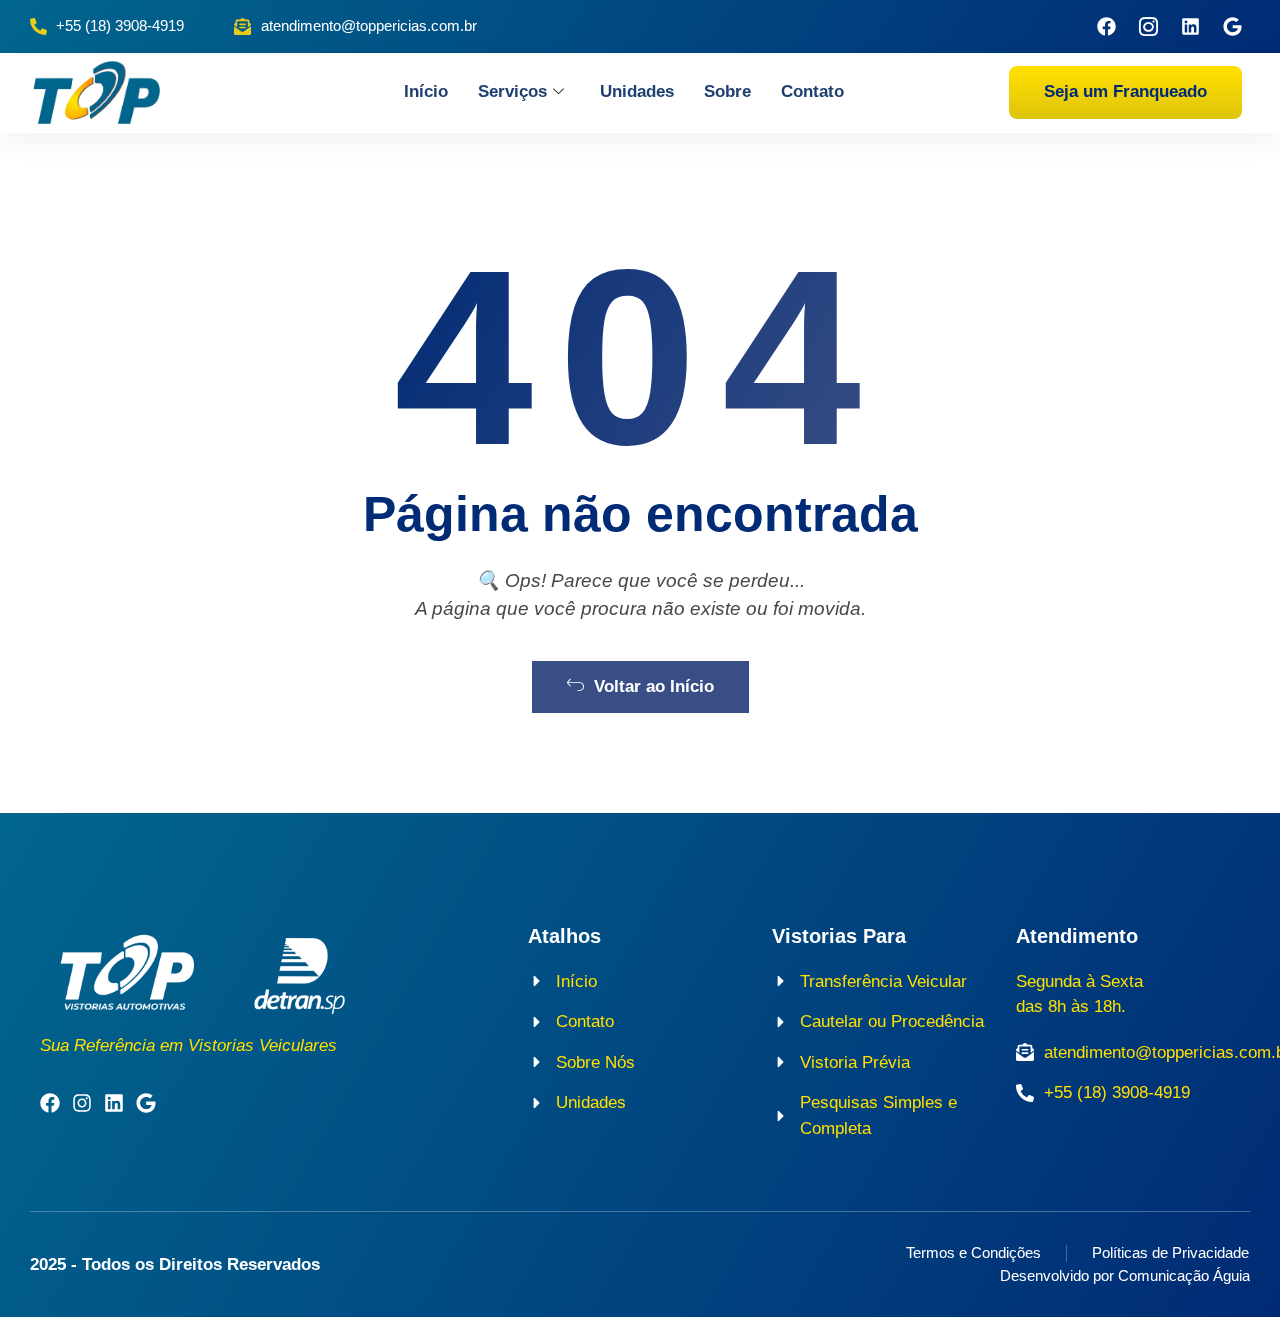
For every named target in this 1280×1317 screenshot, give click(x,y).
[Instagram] (82, 1103)
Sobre (727, 91)
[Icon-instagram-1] (1148, 26)
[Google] (1232, 26)
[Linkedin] (1190, 26)
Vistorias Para (839, 936)
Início (426, 91)
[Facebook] (1106, 26)
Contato (812, 91)
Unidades (637, 91)
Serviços (512, 91)
